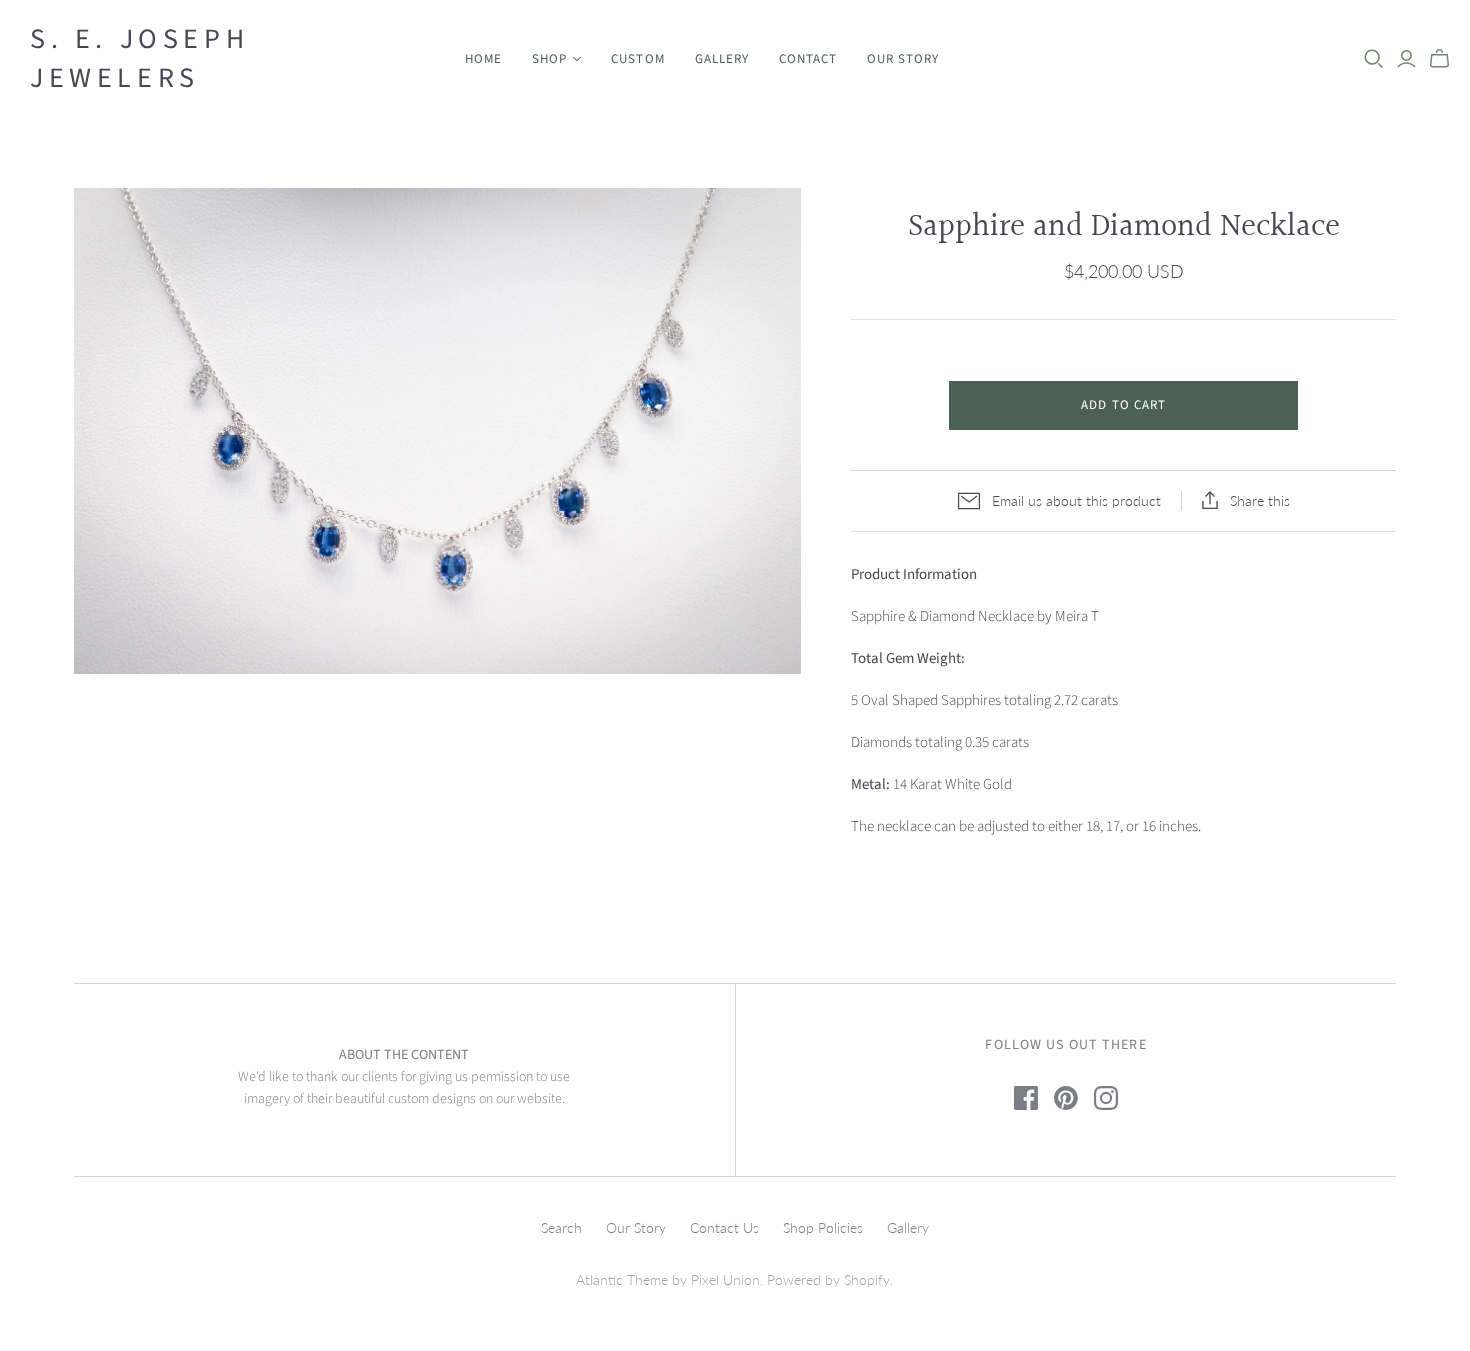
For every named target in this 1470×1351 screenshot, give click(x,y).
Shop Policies (823, 1227)
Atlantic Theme (622, 1279)
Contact (808, 59)
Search (561, 1227)
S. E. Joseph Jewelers (139, 59)
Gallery (722, 59)
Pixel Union (725, 1279)
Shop (549, 59)
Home (483, 59)
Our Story (903, 59)
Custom (637, 59)
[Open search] (1374, 59)
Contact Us (724, 1227)
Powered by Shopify (828, 1279)
